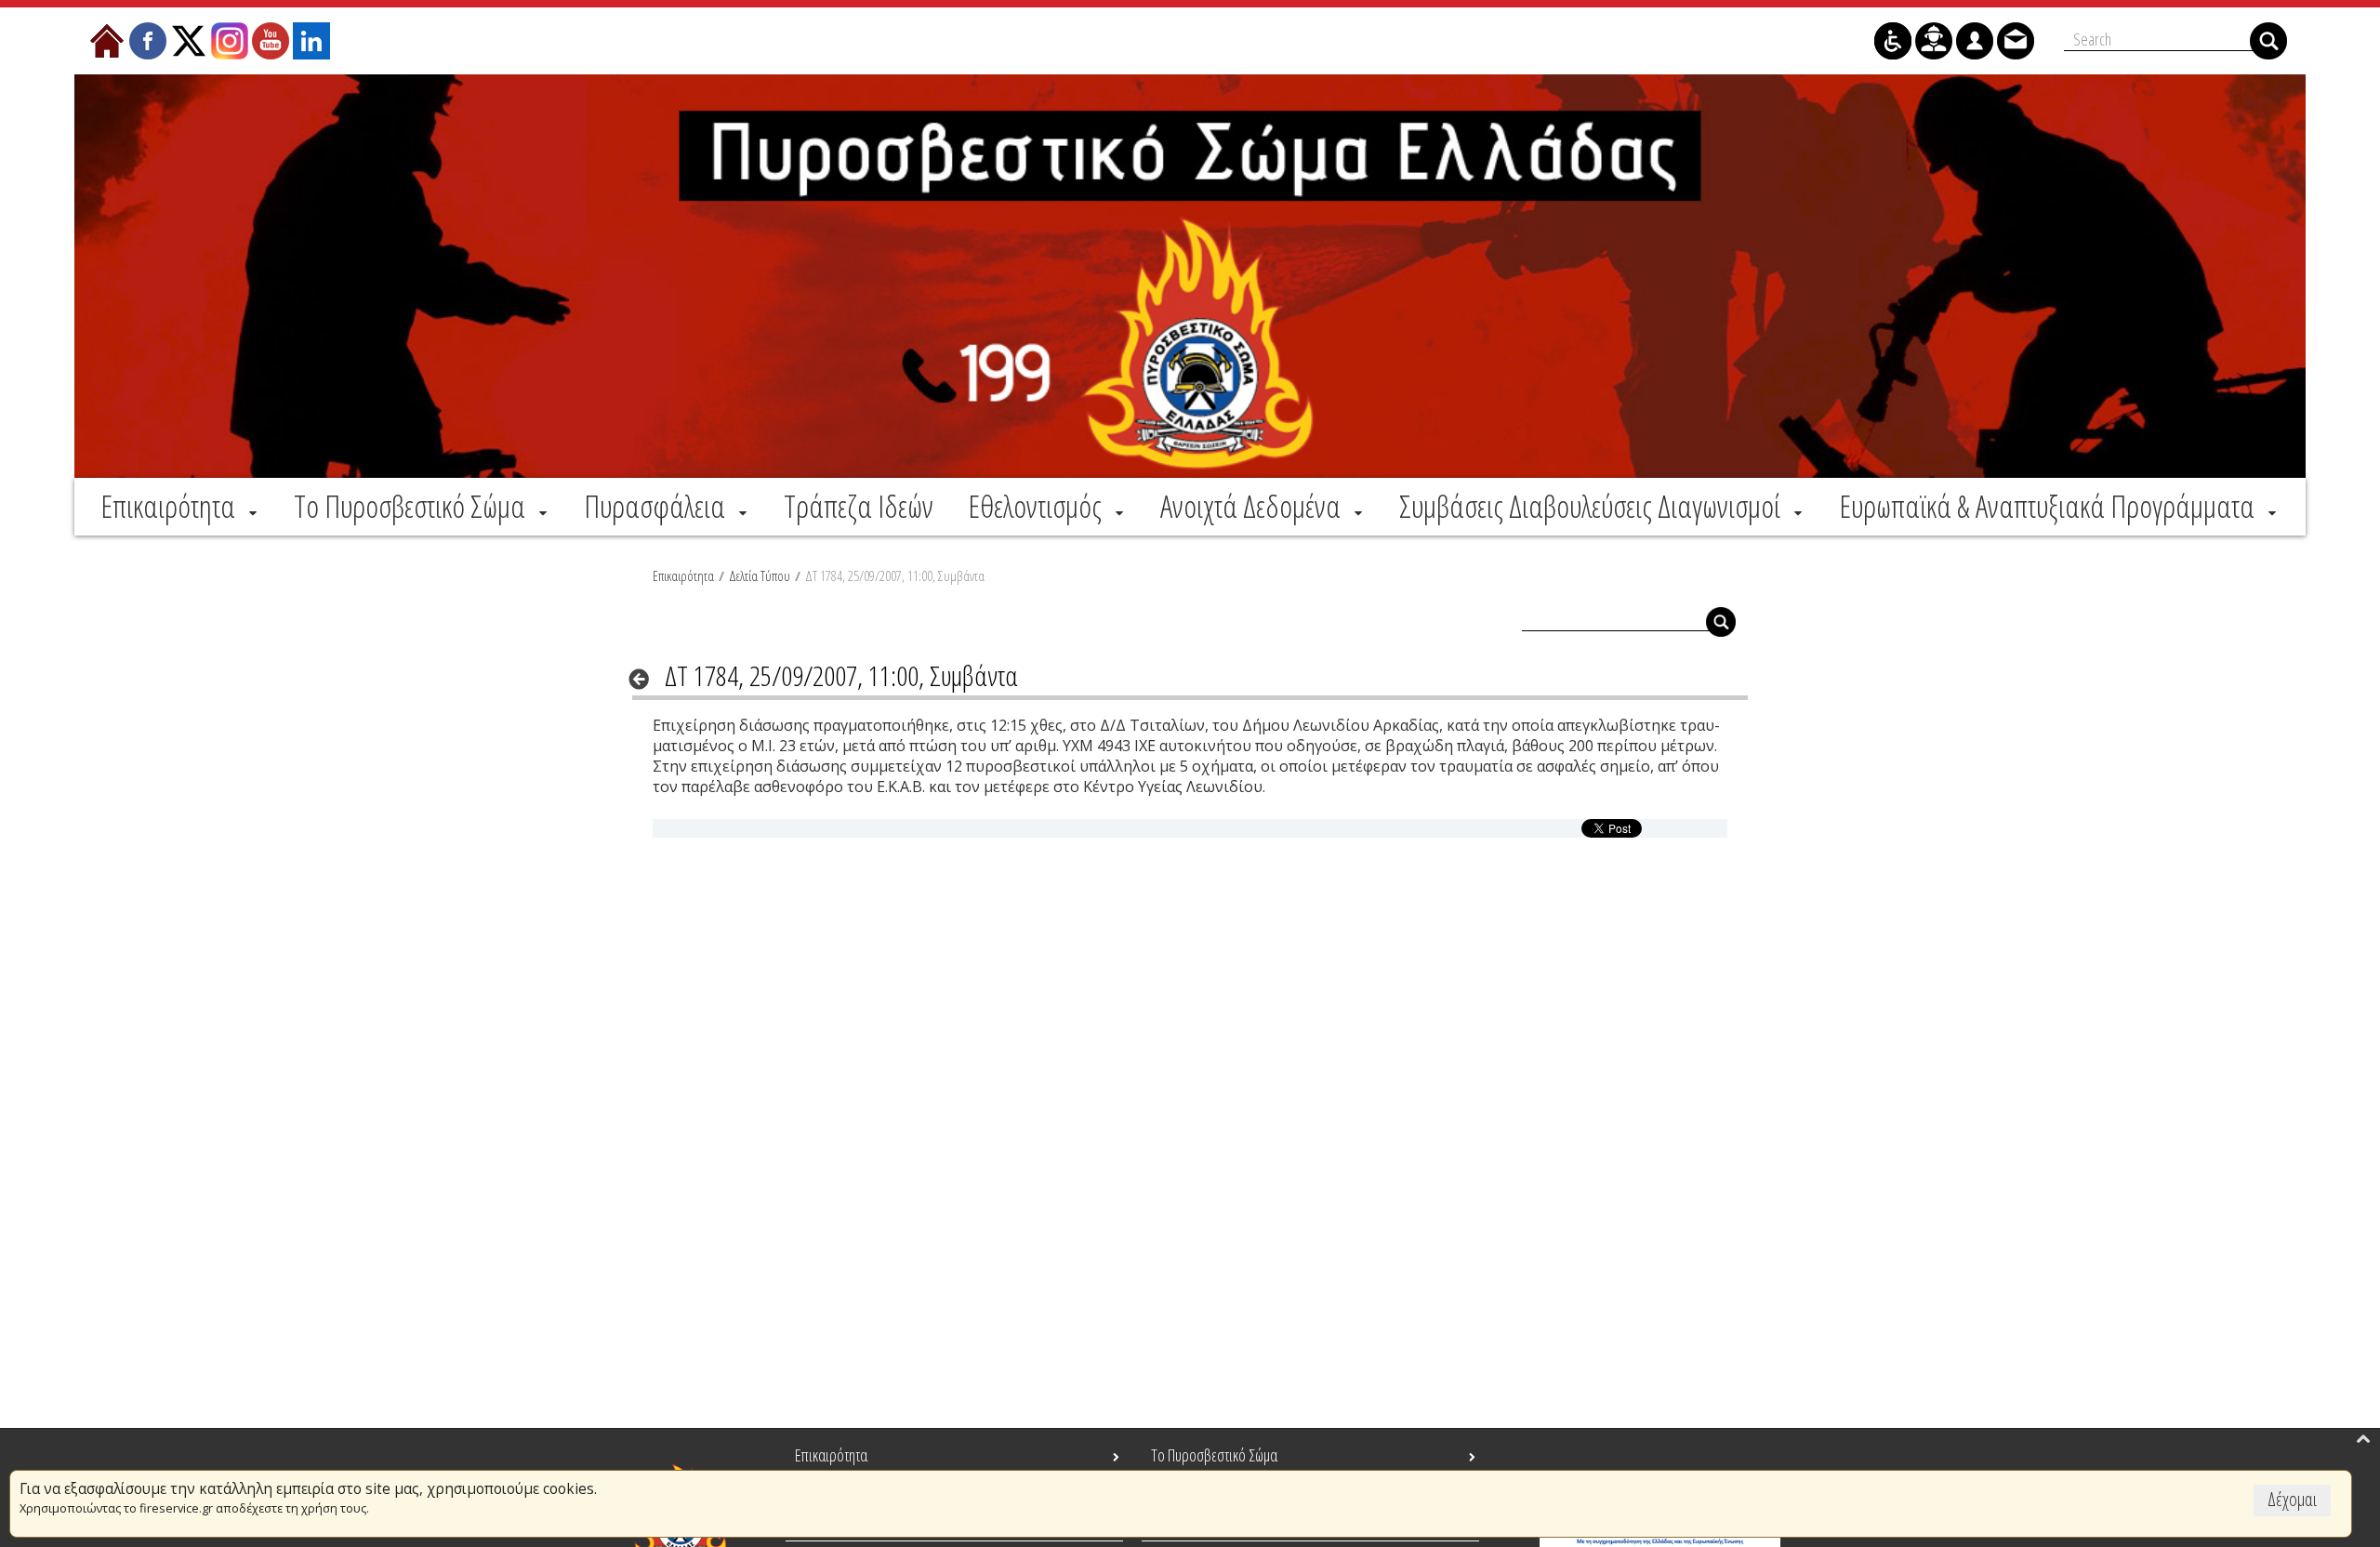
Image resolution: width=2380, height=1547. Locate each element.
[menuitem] (180, 506)
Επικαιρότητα (683, 575)
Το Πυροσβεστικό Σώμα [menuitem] (1214, 1455)
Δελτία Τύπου (760, 575)
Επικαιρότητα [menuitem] (831, 1455)
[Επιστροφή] (645, 679)
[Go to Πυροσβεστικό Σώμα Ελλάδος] (1190, 276)
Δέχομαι (2292, 1499)
